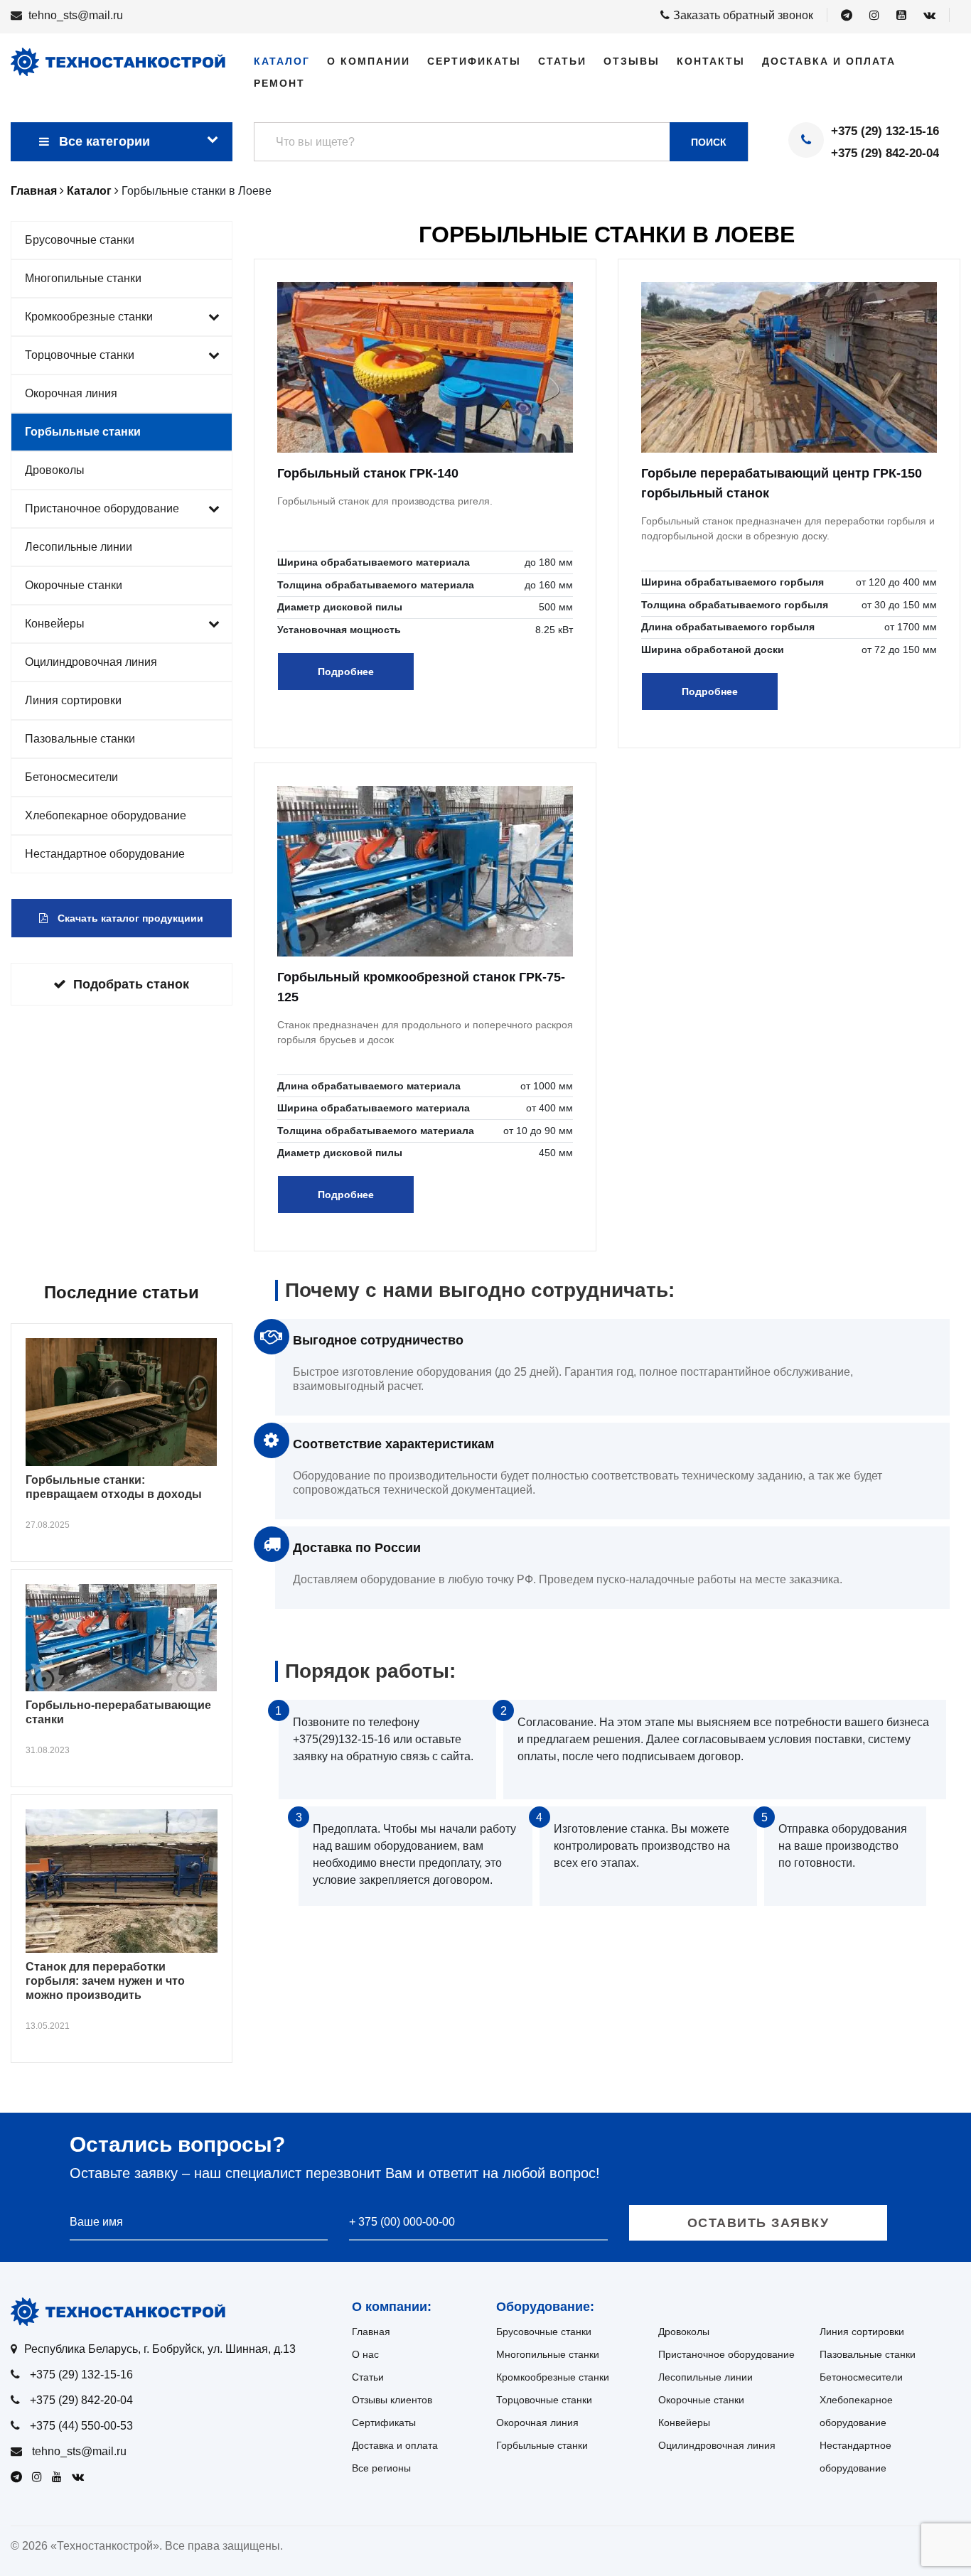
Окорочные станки (74, 585)
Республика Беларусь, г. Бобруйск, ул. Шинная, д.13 (160, 2349)
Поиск (709, 142)
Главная (371, 2332)
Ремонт (279, 83)
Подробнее (346, 672)
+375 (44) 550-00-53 (81, 2426)
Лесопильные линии (79, 547)
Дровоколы (55, 470)
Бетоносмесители (71, 777)
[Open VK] (929, 16)
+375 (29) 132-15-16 (885, 131)
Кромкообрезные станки (89, 317)
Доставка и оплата (829, 61)
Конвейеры (55, 624)
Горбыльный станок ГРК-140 (368, 473)
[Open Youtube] (901, 16)
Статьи (562, 61)
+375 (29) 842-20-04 (885, 153)
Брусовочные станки (80, 240)
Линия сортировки (73, 700)
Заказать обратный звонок (743, 15)
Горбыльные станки (83, 432)
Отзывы (632, 61)
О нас (365, 2354)
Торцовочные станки (80, 355)
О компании (369, 61)
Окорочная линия (71, 393)
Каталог (282, 61)
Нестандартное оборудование (105, 854)
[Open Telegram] (847, 16)
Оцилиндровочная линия (91, 662)
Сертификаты (474, 61)
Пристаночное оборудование (102, 508)
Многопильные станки (83, 278)
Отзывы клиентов (392, 2400)
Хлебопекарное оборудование (106, 815)
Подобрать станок (131, 984)
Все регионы (381, 2468)
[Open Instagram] (874, 16)
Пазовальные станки (80, 739)
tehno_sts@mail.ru (76, 15)
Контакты (711, 61)
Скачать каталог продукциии (129, 918)
